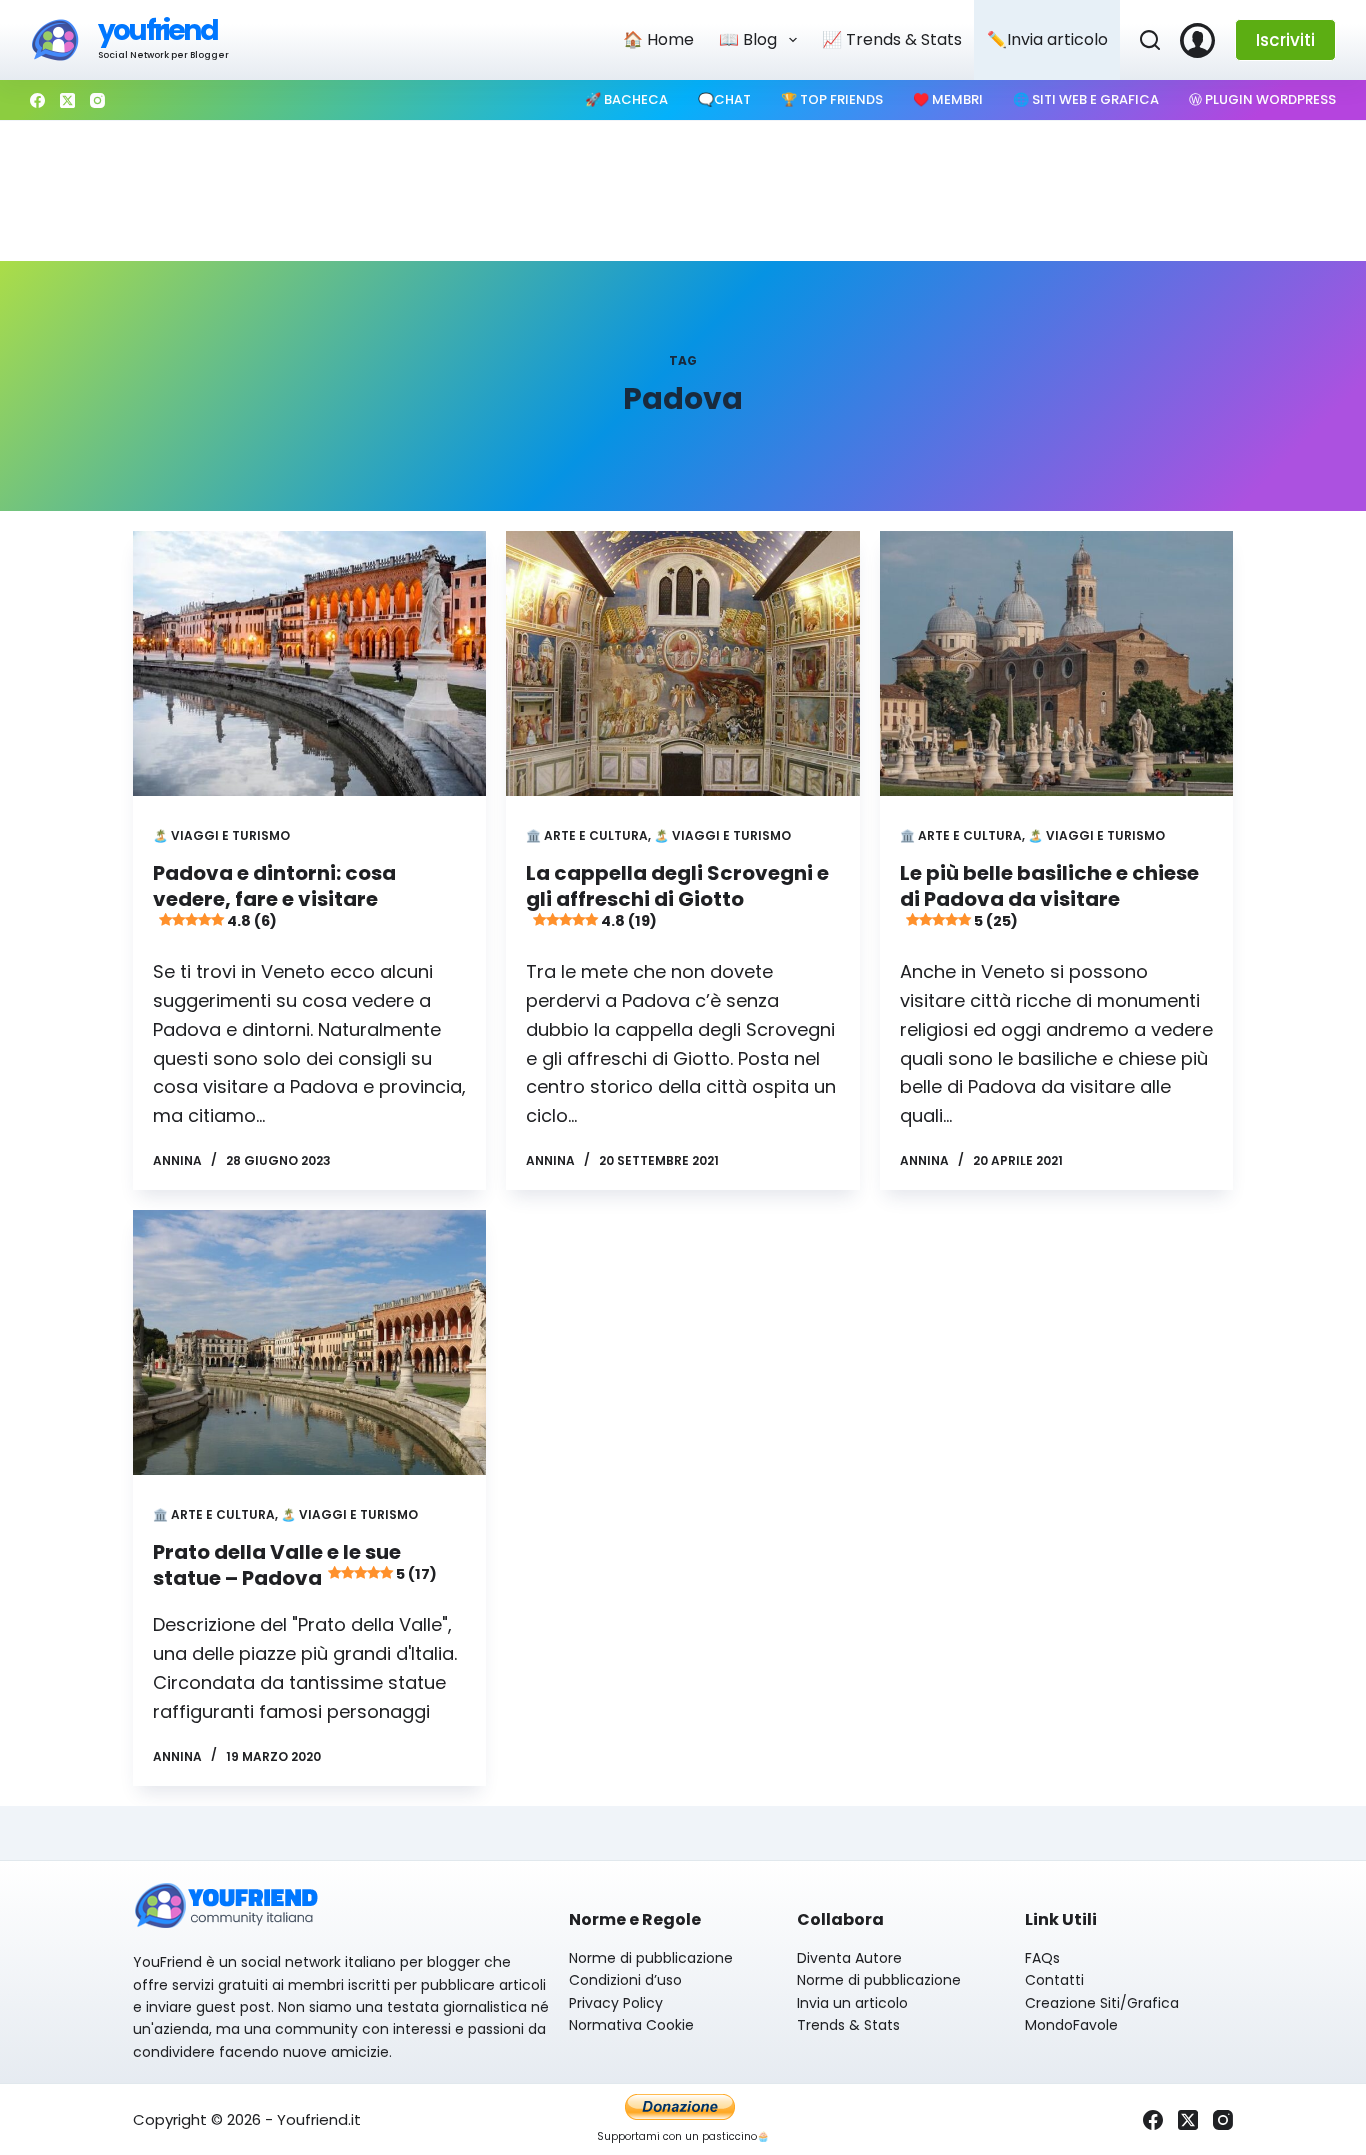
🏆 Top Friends (832, 99)
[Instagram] (97, 100)
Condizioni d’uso (625, 1980)
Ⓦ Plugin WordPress (1262, 99)
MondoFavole (1071, 2025)
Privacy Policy (616, 2003)
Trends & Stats (848, 2025)
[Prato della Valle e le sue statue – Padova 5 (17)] (309, 1342)
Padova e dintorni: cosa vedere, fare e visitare (274, 895)
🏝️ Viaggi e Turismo (221, 835)
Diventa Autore (849, 1958)
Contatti (1054, 1980)
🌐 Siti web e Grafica (1086, 99)
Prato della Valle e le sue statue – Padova (295, 1565)
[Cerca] (1150, 40)
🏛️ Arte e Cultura (587, 835)
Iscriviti (1285, 40)
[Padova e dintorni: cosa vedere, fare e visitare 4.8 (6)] (309, 663)
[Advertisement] (683, 191)
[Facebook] (37, 100)
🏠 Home (658, 39)
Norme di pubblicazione (651, 1958)
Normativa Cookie (631, 2025)
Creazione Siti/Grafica (1102, 2003)
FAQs (1042, 1958)
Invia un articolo (852, 2003)
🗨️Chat (724, 99)
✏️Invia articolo (1047, 39)
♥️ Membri (948, 99)
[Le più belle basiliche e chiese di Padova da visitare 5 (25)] (1056, 663)
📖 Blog (748, 39)
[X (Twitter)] (67, 100)
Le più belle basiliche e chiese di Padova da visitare (1049, 895)
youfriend (157, 30)
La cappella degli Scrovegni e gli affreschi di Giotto (677, 895)
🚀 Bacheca (626, 99)
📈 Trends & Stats (892, 39)
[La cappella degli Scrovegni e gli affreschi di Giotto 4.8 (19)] (682, 663)
